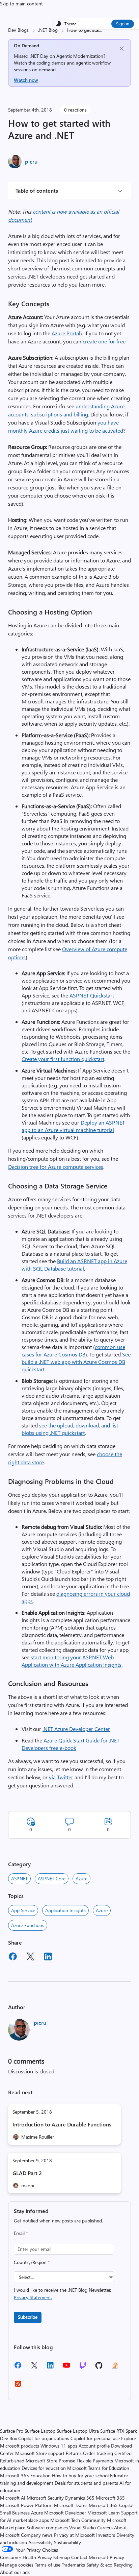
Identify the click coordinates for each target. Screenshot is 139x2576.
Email (21, 2233)
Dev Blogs (18, 30)
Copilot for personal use (95, 2438)
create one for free (104, 341)
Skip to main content (21, 4)
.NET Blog (48, 30)
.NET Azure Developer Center (76, 1729)
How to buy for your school (80, 2475)
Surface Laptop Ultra (78, 2431)
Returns (74, 2453)
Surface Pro (12, 2431)
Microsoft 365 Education (25, 2475)
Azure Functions (28, 1925)
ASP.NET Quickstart (92, 995)
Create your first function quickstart (63, 1059)
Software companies (47, 2527)
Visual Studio (82, 2527)
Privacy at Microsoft (74, 2535)
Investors (106, 2535)
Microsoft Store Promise (50, 2461)
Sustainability (67, 2542)
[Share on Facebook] (13, 1957)
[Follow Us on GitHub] (99, 2368)
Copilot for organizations (44, 2438)
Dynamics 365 (80, 2498)
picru (31, 161)
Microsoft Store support (40, 2453)
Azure (81, 1879)
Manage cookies (17, 2565)
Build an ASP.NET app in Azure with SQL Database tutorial (74, 1265)
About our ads (15, 2572)
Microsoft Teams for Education (98, 2468)
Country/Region (32, 2262)
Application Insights (65, 1910)
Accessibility (40, 2542)
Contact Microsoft (90, 2557)
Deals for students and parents (86, 2483)
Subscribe (28, 2317)
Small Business (15, 2513)
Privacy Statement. (33, 2297)
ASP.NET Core (52, 1879)
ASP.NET (19, 1879)
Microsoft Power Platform (26, 2505)
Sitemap (62, 2557)
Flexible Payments (95, 2461)
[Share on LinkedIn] (48, 1957)
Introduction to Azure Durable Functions (62, 2124)
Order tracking (98, 2453)
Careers (105, 2527)
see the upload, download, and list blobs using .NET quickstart (70, 1429)
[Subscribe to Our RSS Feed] (18, 2386)
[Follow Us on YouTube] (66, 2368)
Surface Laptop (40, 2431)
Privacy (117, 2557)
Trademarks (73, 2565)
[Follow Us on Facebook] (18, 2368)
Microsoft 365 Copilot (111, 2505)
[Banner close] (122, 49)
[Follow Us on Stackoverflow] (115, 2368)
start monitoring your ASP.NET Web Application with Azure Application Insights (72, 1661)
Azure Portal (66, 333)
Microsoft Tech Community (78, 2520)
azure (102, 1910)
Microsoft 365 (110, 2498)
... (101, 30)
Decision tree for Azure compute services (56, 1167)
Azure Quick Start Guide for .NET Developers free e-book (71, 1744)
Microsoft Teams (71, 2505)
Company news (37, 2535)
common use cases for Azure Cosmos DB (73, 1351)
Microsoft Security (45, 2498)
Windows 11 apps (59, 2446)
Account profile (94, 2446)
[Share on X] (30, 1957)
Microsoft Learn (104, 2513)
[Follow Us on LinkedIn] (50, 2368)
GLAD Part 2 (27, 2173)
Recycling (123, 2565)
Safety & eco (99, 2565)
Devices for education (44, 2468)
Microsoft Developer (65, 2513)
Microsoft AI (13, 2498)
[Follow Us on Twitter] (34, 2368)
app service (23, 1910)
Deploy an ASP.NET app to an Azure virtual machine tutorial (73, 1126)
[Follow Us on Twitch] (83, 2368)
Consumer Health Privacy (26, 2557)
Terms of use (48, 2565)
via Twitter (61, 1777)
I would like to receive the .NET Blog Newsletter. (62, 2294)
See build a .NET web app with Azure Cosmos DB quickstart (76, 1362)
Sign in (123, 23)
